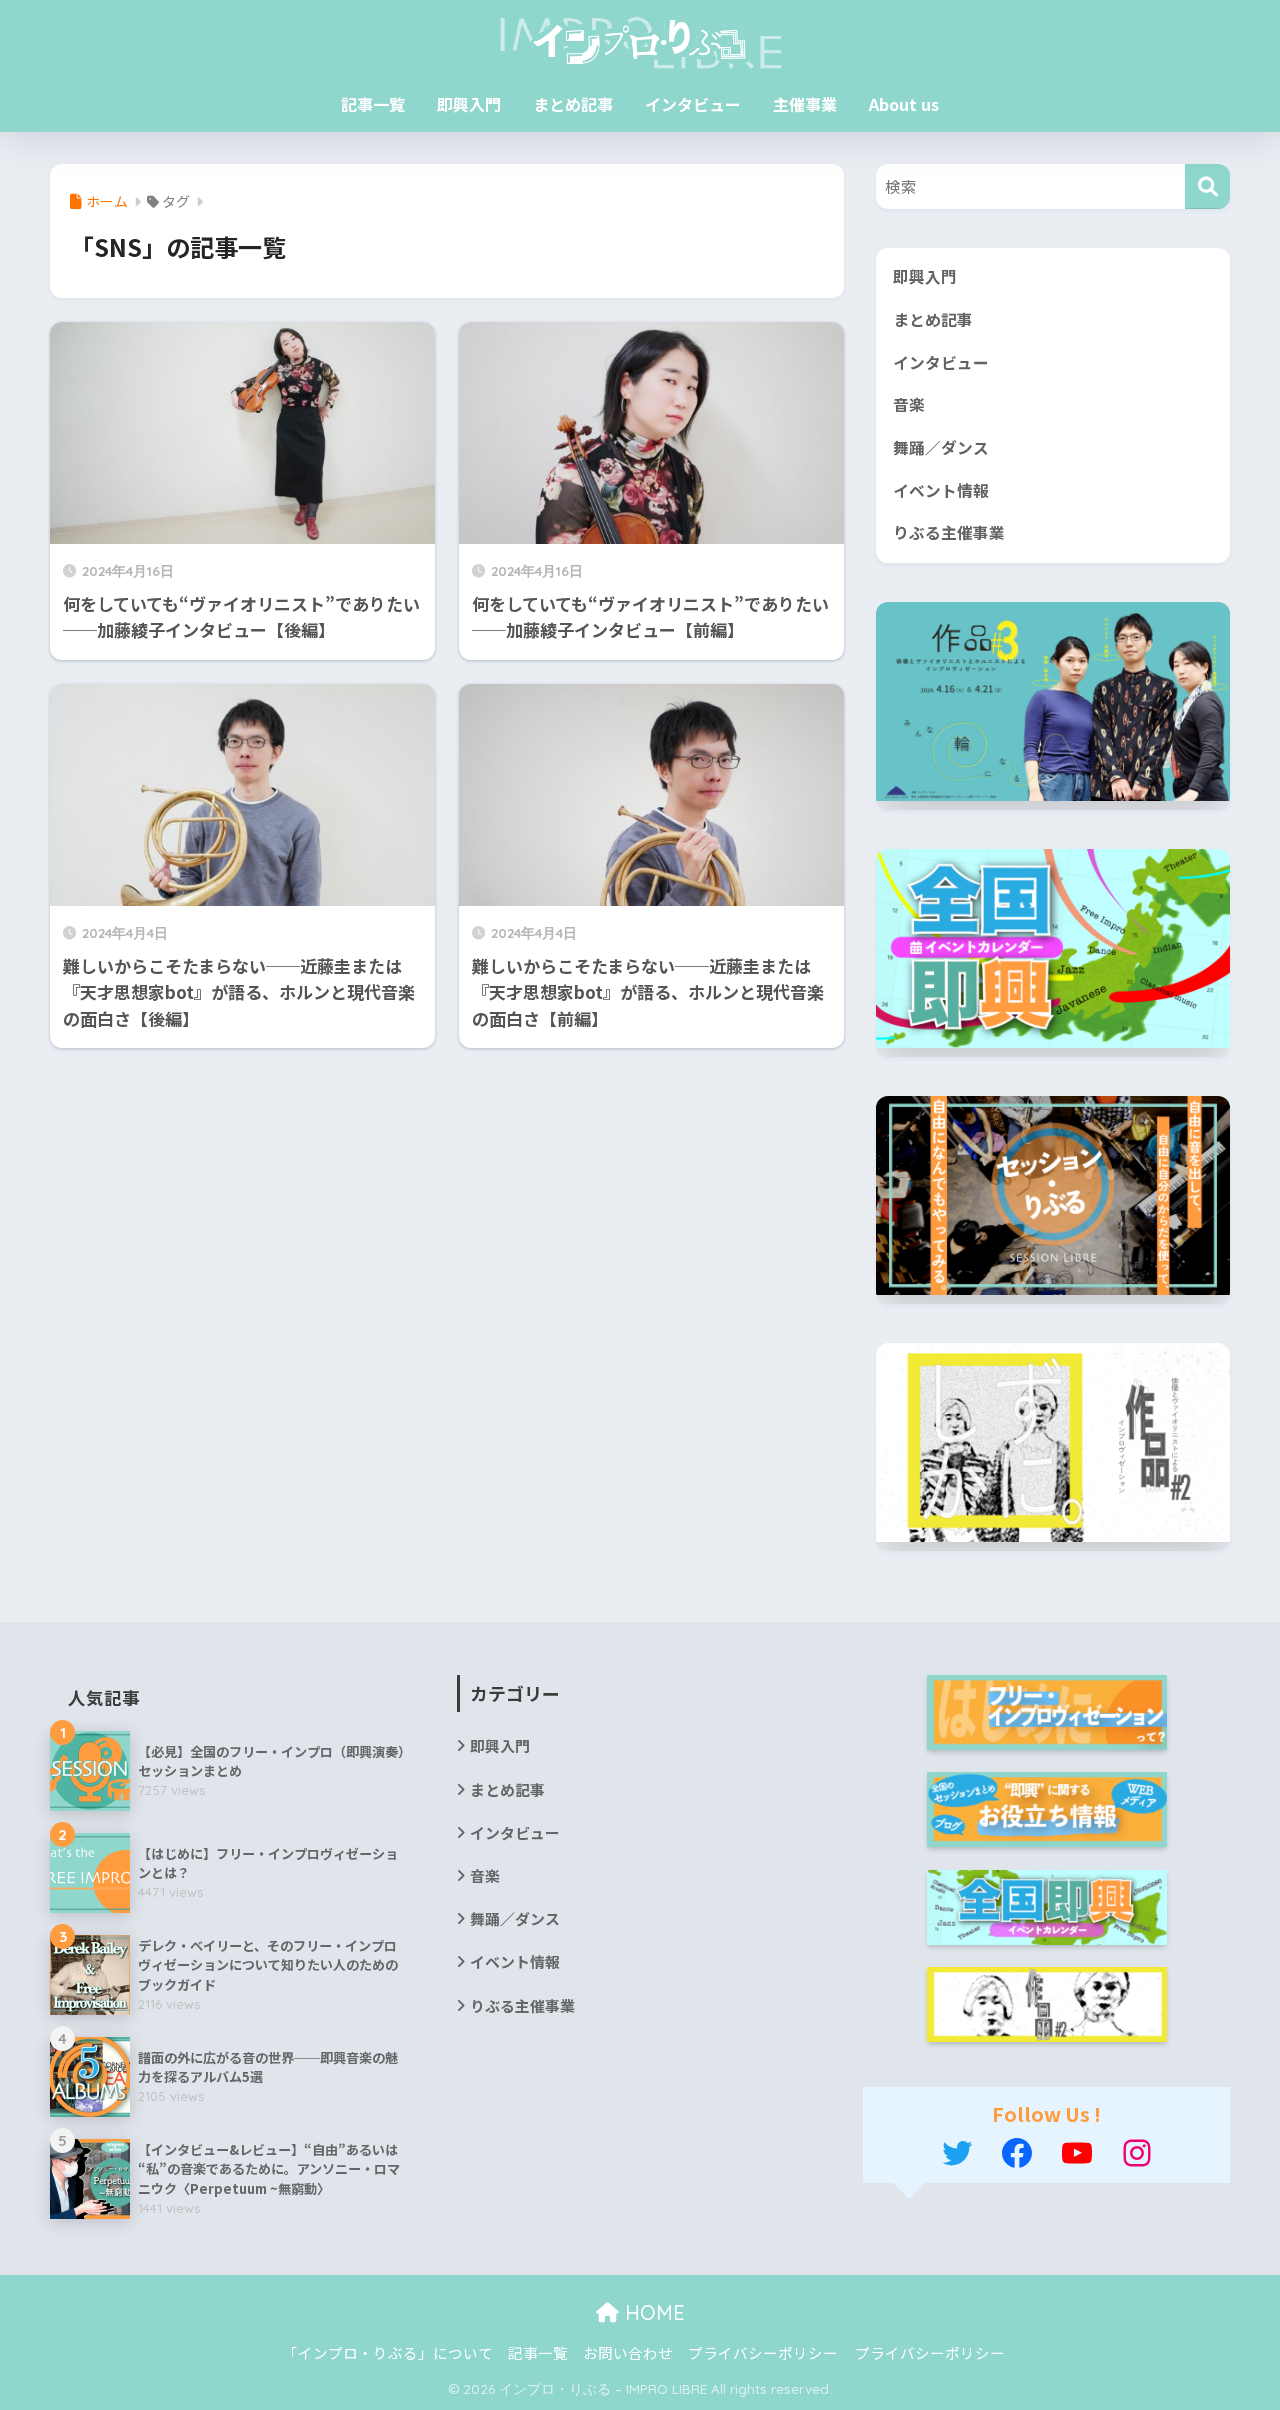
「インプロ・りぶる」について (388, 2352)
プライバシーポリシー (763, 2352)
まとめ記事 (573, 104)
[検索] (1207, 186)
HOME (652, 2312)
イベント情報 (941, 490)
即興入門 (469, 104)
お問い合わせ (628, 2352)
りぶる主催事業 (949, 532)
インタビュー (693, 104)
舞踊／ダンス (941, 447)
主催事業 (805, 104)
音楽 (909, 404)
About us (904, 104)
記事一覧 (373, 104)
